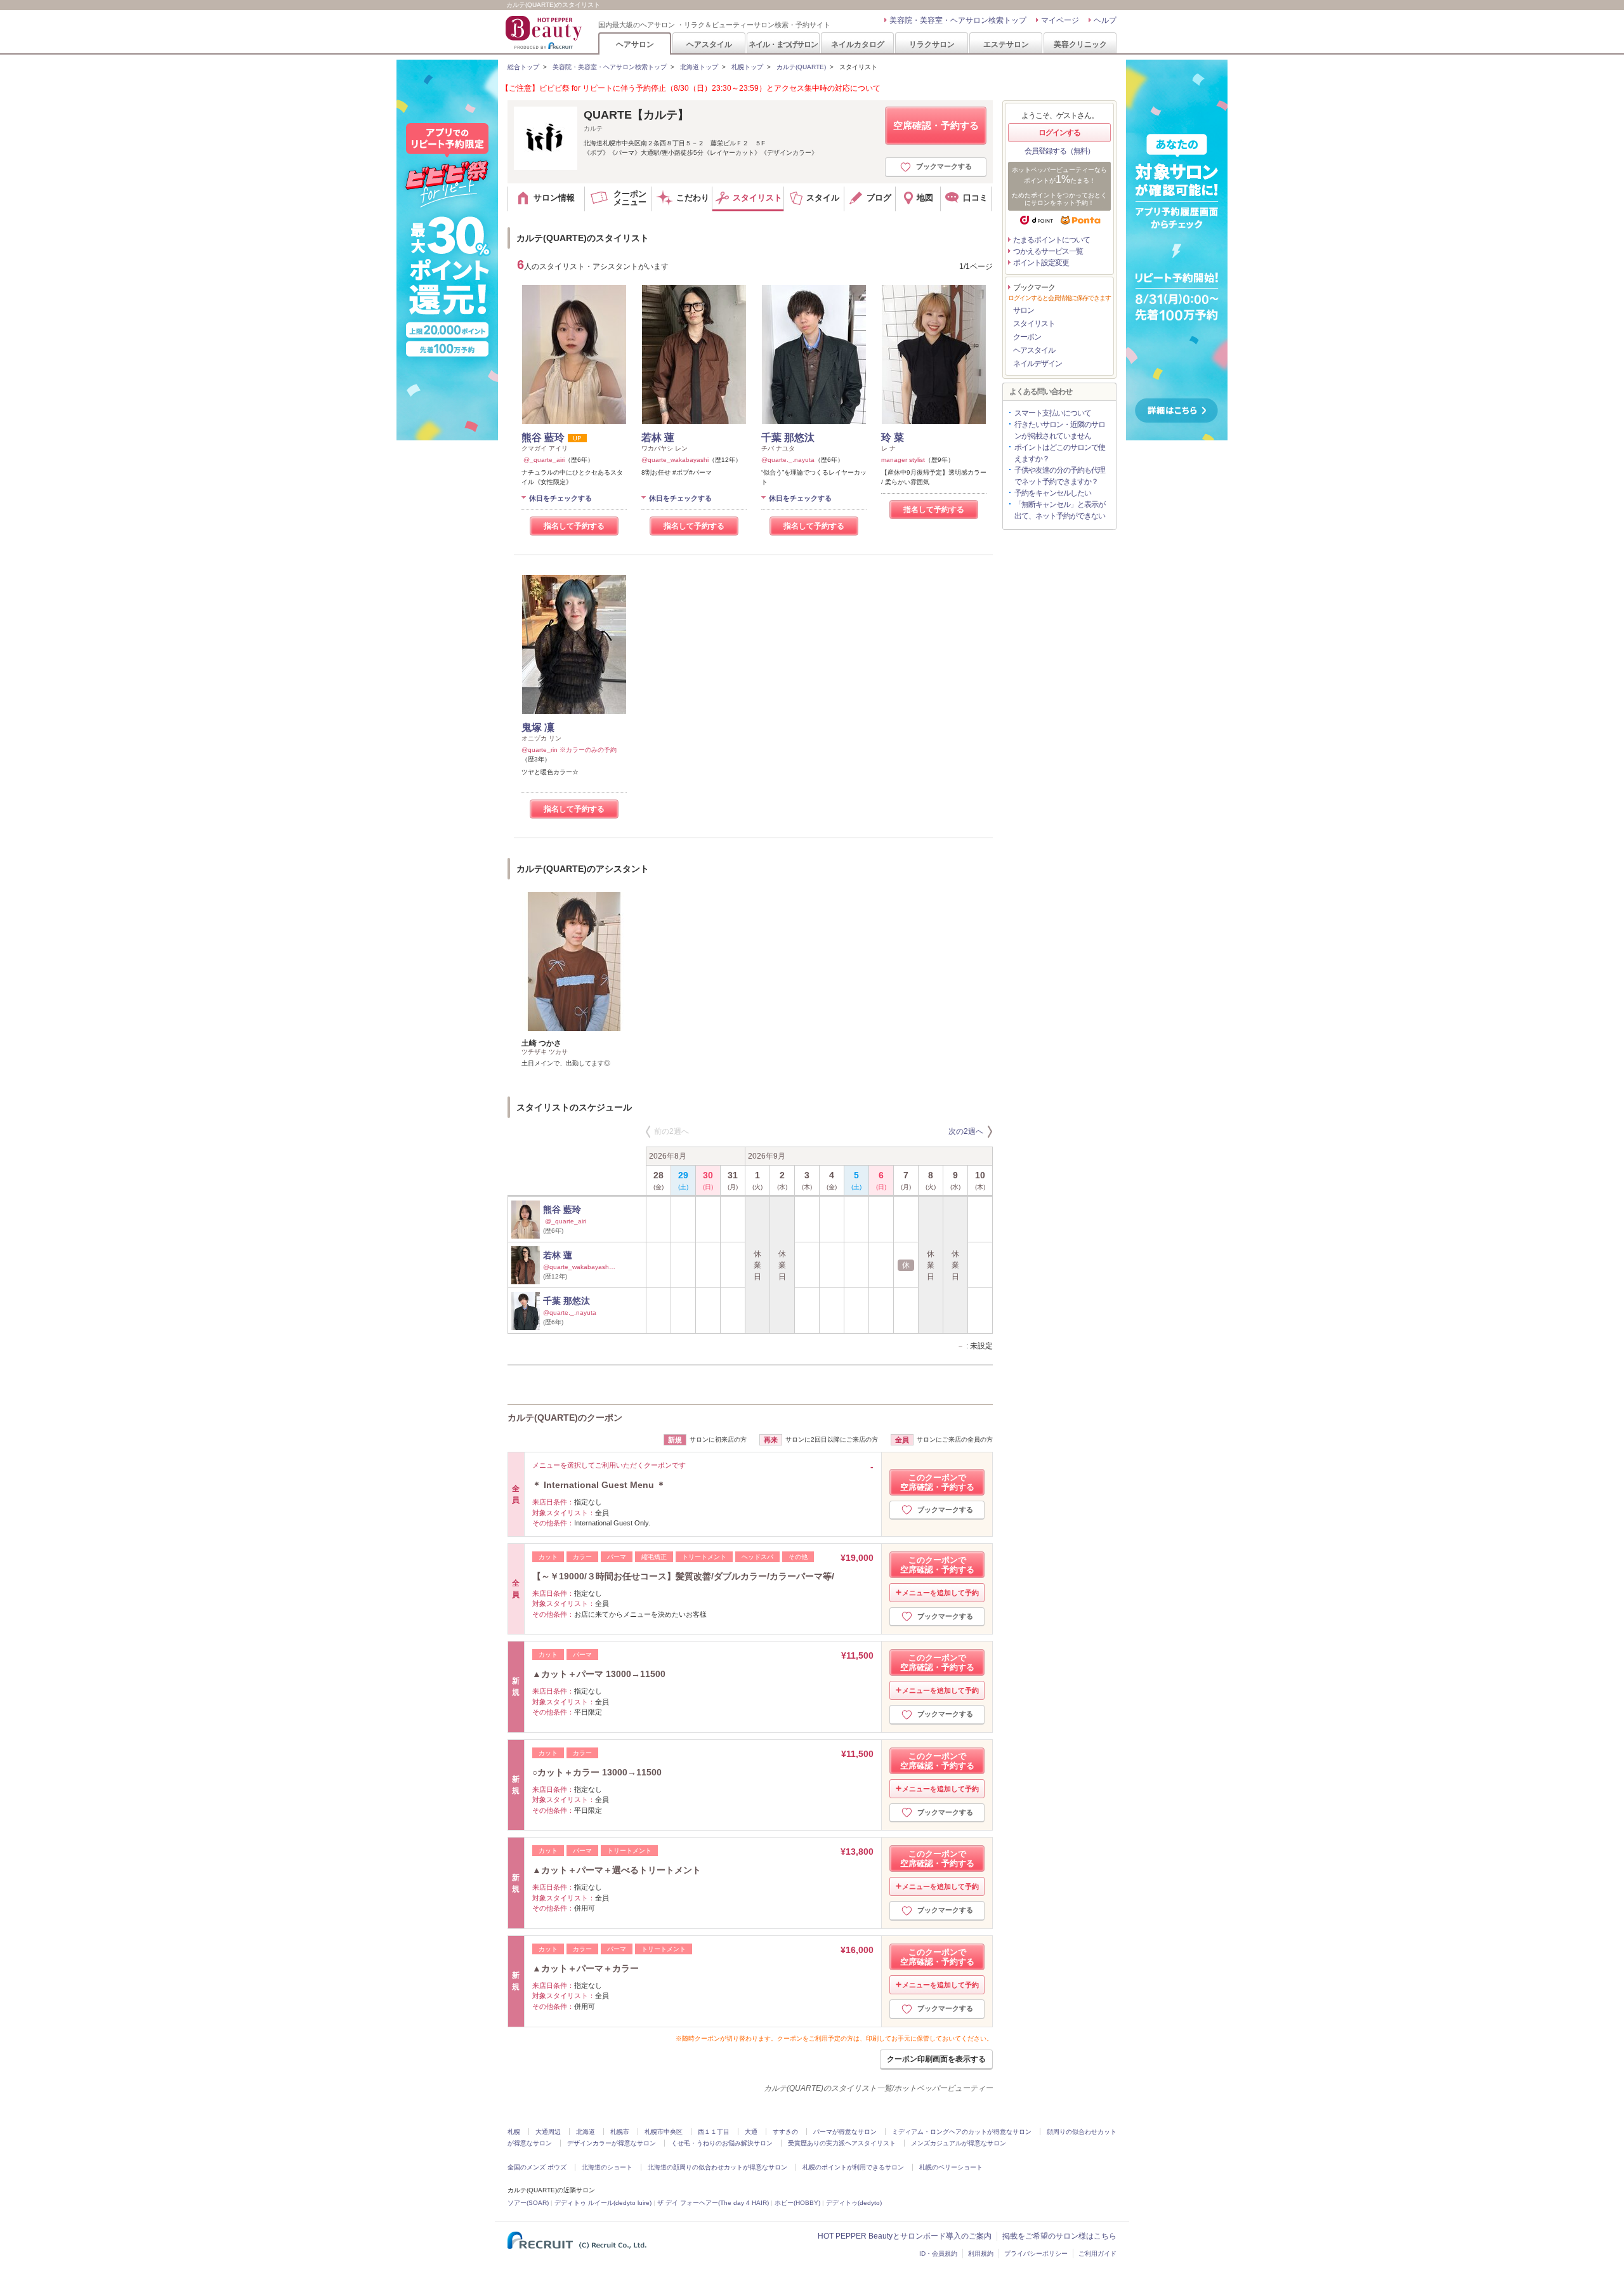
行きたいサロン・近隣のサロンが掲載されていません (1060, 430)
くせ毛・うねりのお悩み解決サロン (722, 2143)
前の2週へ (671, 1131)
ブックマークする (944, 166)
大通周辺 (548, 2132)
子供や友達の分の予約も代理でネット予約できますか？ (1060, 476)
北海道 (586, 2132)
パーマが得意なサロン (845, 2132)
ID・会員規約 (938, 2254)
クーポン (1027, 337)
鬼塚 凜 (538, 727)
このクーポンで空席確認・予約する (937, 1482)
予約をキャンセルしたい (1053, 493)
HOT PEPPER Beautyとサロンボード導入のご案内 (905, 2236)
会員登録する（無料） (1059, 151)
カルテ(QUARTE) (801, 67)
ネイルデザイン (1038, 364)
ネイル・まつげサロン (783, 44)
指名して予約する (574, 526)
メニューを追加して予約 (940, 1593)
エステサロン (1006, 44)
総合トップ (523, 67)
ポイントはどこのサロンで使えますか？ (1060, 453)
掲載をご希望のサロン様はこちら (1059, 2236)
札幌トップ (747, 67)
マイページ (1060, 20)
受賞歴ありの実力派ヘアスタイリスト (842, 2143)
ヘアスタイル (709, 44)
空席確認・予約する (936, 125)
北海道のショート (607, 2167)
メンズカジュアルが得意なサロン (959, 2143)
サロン (1024, 310)
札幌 (514, 2132)
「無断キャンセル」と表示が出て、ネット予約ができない (1060, 510)
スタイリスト (1034, 324)
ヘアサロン (635, 44)
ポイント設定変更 (1041, 263)
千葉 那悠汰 (788, 438)
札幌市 (620, 2132)
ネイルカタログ (858, 44)
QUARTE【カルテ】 (636, 115)
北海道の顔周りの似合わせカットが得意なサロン (717, 2167)
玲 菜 (893, 438)
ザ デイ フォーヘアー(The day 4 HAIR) (713, 2203)
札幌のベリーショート (951, 2167)
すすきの (785, 2132)
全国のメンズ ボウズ (537, 2167)
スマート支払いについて (1053, 413)
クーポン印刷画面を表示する (936, 2059)
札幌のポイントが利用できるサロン (853, 2167)
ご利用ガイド (1097, 2254)
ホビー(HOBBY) (797, 2203)
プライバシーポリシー (1036, 2254)
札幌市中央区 (664, 2132)
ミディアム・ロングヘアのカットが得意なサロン (962, 2132)
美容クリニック (1080, 44)
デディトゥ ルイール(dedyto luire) (603, 2203)
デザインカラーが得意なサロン (612, 2143)
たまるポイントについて (1051, 240)
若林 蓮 (658, 438)
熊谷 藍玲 (543, 438)
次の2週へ (966, 1131)
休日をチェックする (560, 498)
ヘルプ (1105, 20)
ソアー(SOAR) (528, 2203)
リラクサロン (932, 44)
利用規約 (981, 2254)
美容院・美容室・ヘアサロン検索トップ (958, 20)
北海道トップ (699, 67)
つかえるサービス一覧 (1048, 251)
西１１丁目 (714, 2132)
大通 (751, 2132)
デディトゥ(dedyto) (854, 2203)
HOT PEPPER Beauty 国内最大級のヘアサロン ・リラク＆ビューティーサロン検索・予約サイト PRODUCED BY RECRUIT (545, 32)
